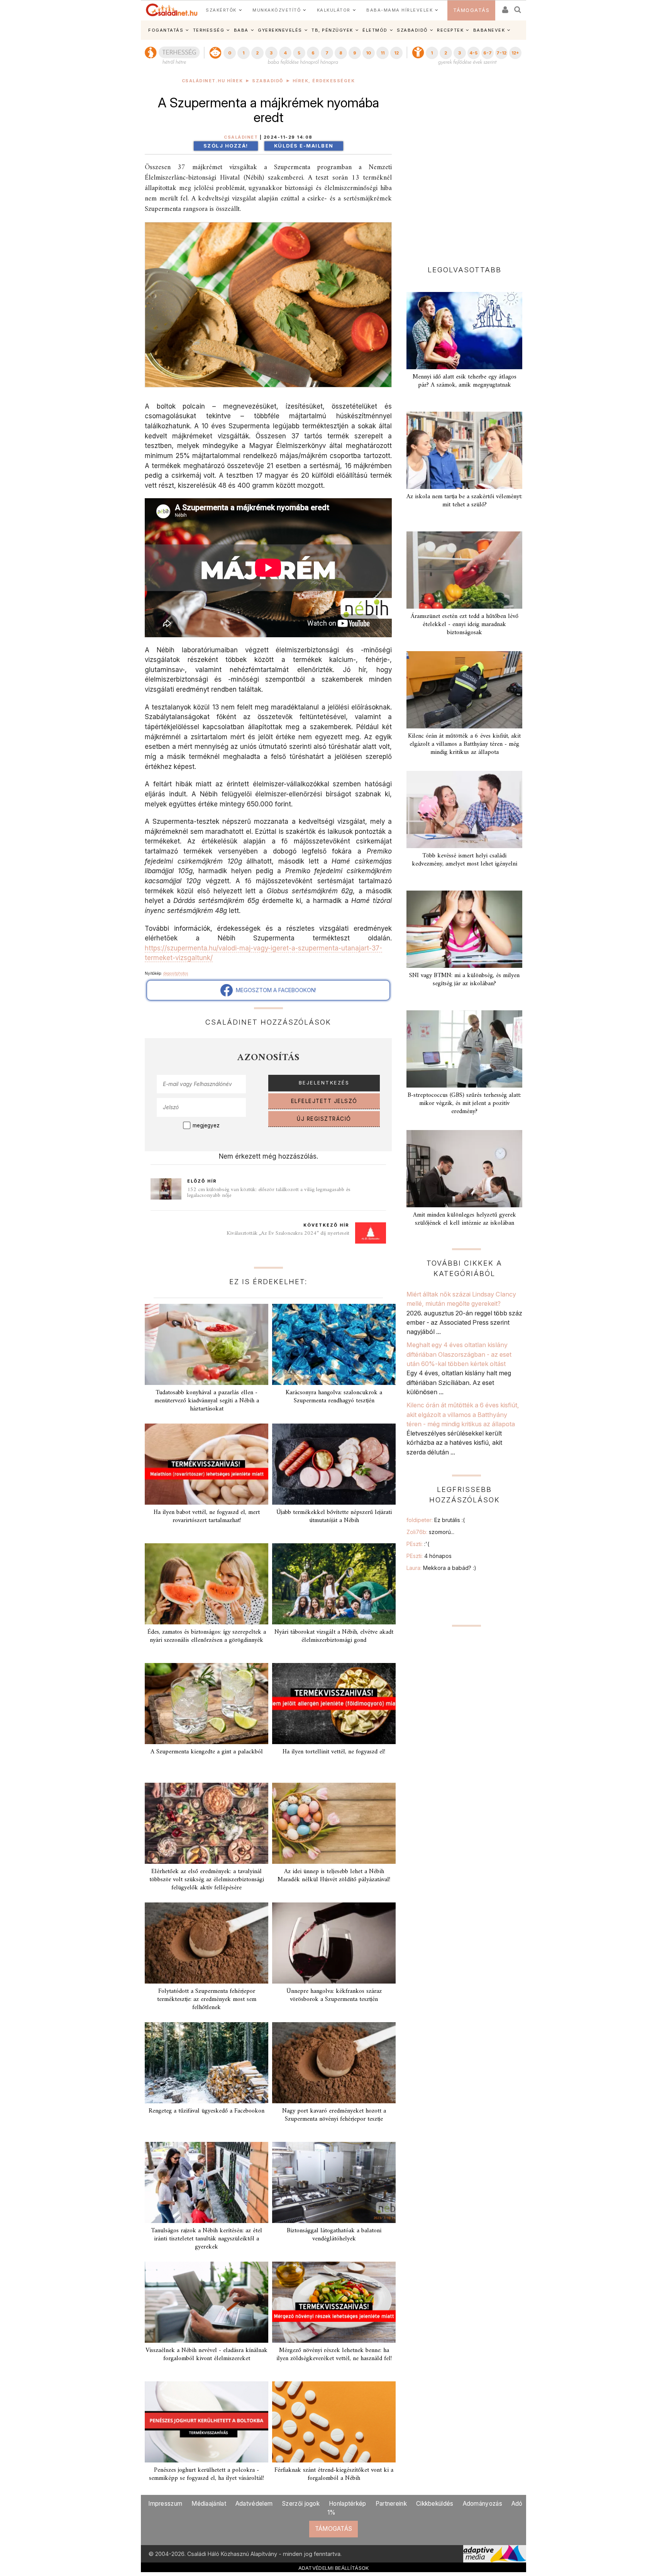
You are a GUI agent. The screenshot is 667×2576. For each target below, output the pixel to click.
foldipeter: (436, 1520)
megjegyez (206, 1125)
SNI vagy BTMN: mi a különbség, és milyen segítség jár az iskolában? (464, 980)
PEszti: (418, 1544)
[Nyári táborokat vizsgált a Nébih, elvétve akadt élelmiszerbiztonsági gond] (334, 1584)
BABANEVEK (489, 30)
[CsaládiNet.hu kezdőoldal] (172, 10)
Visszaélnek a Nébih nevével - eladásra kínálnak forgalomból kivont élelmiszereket (207, 2355)
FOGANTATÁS (166, 30)
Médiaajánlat (209, 2504)
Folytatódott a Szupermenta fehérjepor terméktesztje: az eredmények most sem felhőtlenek (207, 1999)
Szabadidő (268, 81)
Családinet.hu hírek (212, 81)
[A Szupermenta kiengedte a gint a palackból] (207, 1704)
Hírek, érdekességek (324, 81)
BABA (241, 30)
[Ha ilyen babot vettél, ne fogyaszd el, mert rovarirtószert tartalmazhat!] (207, 1464)
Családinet (241, 137)
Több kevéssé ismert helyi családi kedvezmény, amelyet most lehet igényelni (465, 860)
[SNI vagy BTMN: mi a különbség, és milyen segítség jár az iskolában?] (464, 929)
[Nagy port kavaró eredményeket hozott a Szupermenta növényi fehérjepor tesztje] (334, 2063)
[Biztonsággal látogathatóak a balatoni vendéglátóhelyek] (334, 2182)
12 (396, 53)
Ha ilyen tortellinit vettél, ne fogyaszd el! (334, 1752)
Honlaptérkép (348, 2504)
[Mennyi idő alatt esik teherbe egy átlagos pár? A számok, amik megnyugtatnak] (464, 331)
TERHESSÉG (209, 30)
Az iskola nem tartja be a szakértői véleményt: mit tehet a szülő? (464, 501)
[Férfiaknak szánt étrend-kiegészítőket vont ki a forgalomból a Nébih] (334, 2422)
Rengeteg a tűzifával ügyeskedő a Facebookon (207, 2111)
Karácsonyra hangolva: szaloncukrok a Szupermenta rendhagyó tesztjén (334, 1397)
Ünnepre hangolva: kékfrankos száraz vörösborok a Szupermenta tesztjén (334, 1995)
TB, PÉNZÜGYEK (332, 30)
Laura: (441, 1568)
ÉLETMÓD (375, 30)
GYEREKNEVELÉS (280, 30)
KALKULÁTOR (334, 10)
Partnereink (391, 2504)
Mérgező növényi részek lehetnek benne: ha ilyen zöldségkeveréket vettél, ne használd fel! (334, 2355)
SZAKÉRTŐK (221, 10)
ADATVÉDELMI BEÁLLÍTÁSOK (334, 2568)
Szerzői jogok (301, 2504)
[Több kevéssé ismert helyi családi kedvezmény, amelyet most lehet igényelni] (464, 809)
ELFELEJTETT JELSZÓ (324, 1101)
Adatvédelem (254, 2504)
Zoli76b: (430, 1532)
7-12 (501, 53)
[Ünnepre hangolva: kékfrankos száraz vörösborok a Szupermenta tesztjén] (334, 1943)
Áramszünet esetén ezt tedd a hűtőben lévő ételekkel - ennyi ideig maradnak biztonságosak (465, 624)
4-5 (473, 53)
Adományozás (482, 2504)
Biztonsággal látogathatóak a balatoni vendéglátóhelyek (334, 2235)
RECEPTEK (450, 30)
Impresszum (165, 2504)
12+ (515, 53)
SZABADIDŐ (412, 30)
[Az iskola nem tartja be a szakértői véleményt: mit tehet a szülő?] (464, 450)
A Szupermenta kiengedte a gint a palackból (207, 1752)
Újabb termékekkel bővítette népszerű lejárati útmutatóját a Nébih (334, 1516)
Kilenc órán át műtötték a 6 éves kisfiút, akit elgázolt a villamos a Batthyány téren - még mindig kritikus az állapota (464, 744)
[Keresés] (518, 7)
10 (368, 53)
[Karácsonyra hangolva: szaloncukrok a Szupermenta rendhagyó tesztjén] (334, 1344)
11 (383, 53)
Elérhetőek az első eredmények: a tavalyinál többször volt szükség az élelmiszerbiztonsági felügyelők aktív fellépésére (207, 1880)
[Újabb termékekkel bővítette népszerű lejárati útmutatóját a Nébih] (334, 1464)
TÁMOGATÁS (471, 10)
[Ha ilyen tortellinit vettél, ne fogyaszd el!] (334, 1704)
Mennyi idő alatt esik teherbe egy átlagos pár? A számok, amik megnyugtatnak (465, 381)
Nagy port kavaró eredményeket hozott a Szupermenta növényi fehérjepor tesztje (334, 2115)
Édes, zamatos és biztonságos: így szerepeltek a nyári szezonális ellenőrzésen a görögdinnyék (207, 1636)
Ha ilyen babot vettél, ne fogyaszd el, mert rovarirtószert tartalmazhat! (207, 1516)
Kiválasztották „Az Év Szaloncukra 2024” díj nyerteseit (288, 1233)
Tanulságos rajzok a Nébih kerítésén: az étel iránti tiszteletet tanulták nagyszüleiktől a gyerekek (207, 2239)
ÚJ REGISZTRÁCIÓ (324, 1119)
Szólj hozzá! (226, 146)
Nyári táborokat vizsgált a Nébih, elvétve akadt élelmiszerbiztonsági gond (334, 1636)
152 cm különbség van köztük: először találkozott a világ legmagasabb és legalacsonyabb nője (269, 1193)
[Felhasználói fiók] (504, 7)
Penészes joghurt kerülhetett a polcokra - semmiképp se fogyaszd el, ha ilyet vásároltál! (207, 2474)
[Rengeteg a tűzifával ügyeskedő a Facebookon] (207, 2063)
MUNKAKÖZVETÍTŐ (277, 10)
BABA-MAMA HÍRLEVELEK (400, 10)
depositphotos (176, 973)
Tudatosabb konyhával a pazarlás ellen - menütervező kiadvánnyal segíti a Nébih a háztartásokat (207, 1401)
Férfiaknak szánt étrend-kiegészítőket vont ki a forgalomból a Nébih (334, 2474)
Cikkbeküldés (435, 2504)
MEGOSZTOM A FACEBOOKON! (274, 990)
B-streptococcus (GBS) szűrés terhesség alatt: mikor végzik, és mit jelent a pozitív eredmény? (464, 1103)
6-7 (488, 53)
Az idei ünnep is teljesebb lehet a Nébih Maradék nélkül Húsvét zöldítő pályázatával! (334, 1876)
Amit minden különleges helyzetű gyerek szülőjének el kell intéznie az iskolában (465, 1219)
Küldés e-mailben (304, 146)
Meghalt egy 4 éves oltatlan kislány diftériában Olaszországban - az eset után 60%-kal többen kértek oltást (459, 1354)
